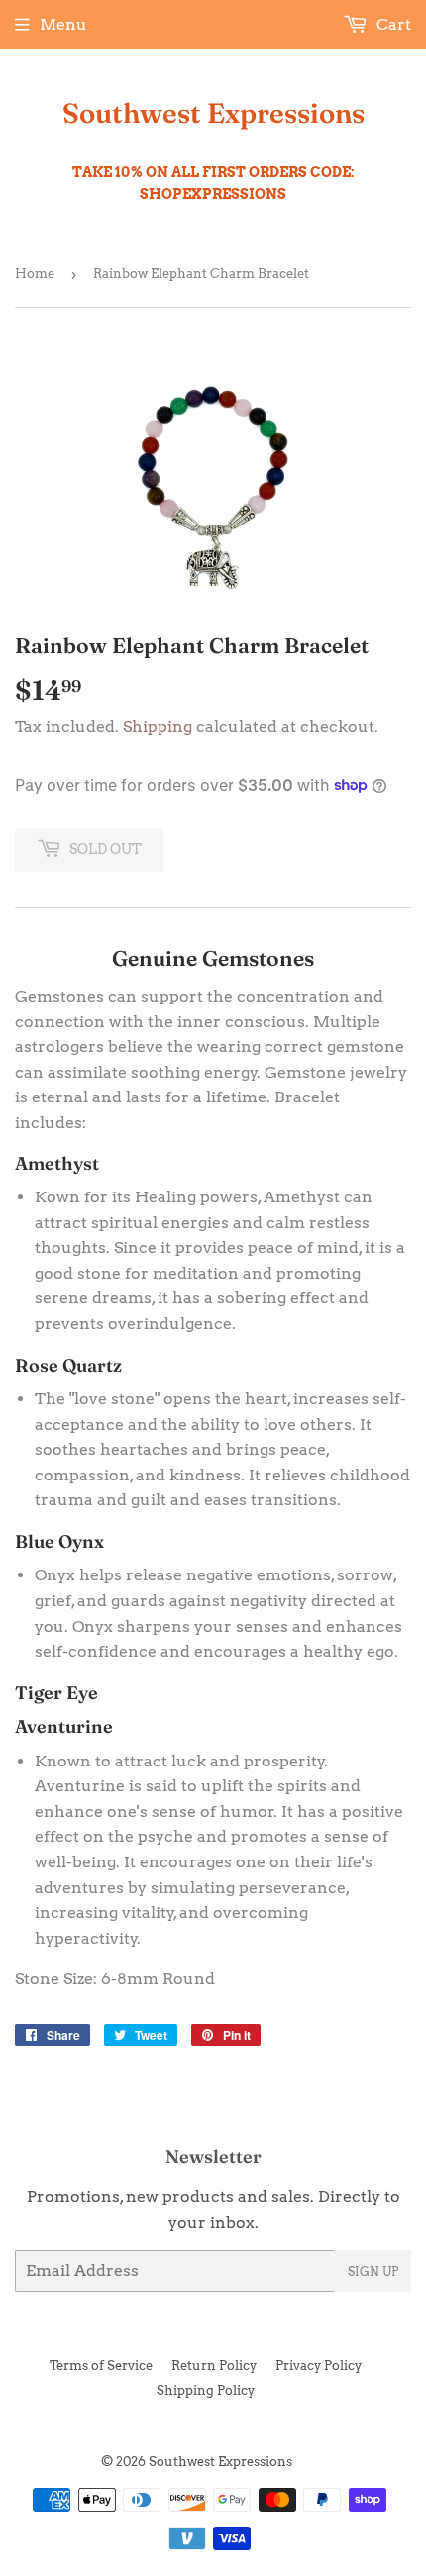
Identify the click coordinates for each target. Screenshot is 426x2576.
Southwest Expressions (213, 113)
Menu (63, 24)
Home (35, 274)
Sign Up (373, 2272)
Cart (392, 24)
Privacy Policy (319, 2366)
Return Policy (214, 2366)
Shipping (158, 727)
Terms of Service (101, 2366)
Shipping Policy (206, 2390)
